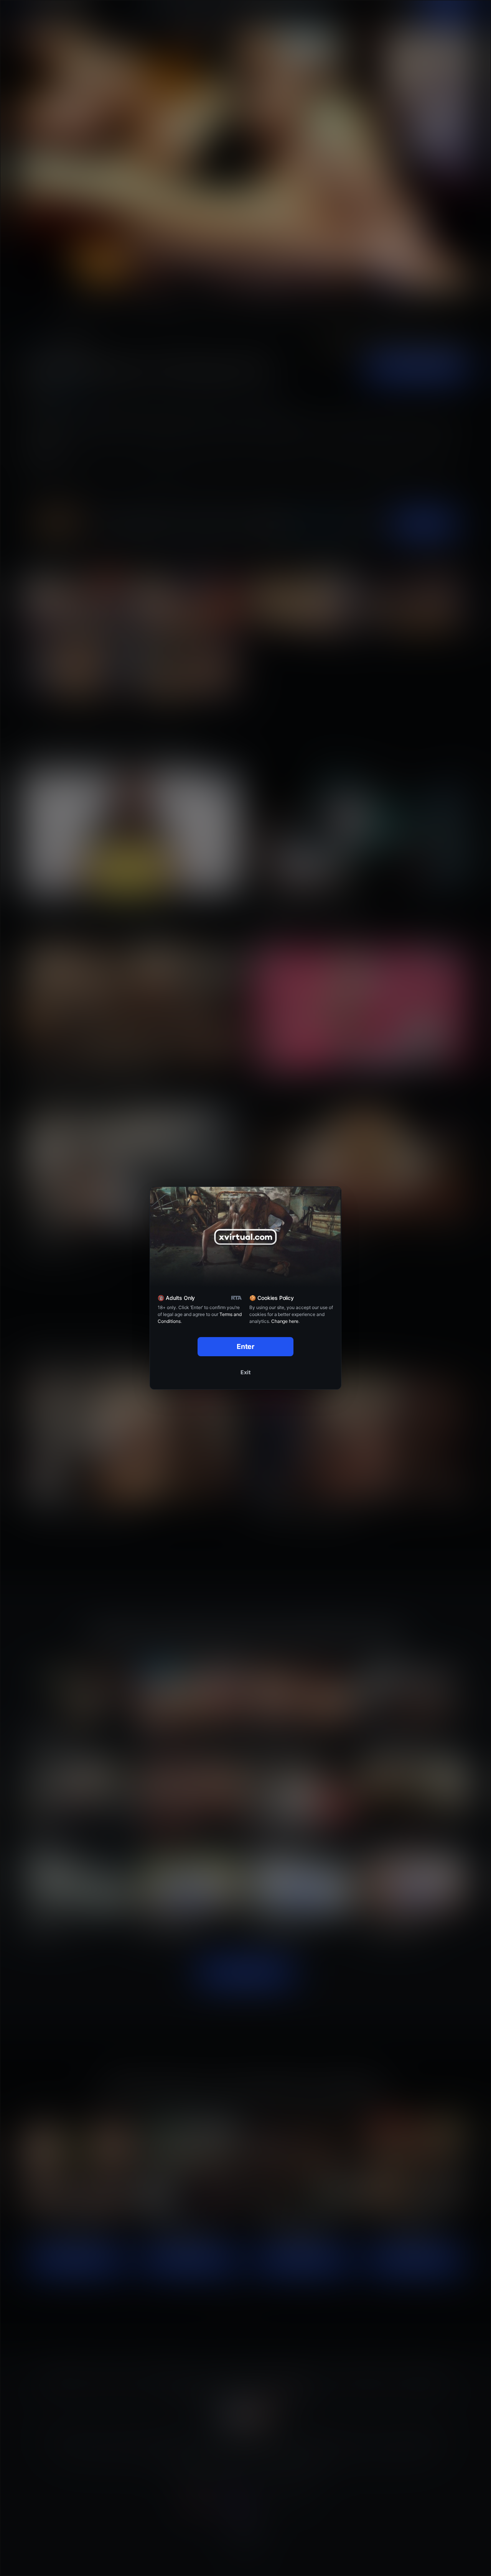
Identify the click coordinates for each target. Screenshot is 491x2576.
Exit (245, 1372)
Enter (246, 1346)
